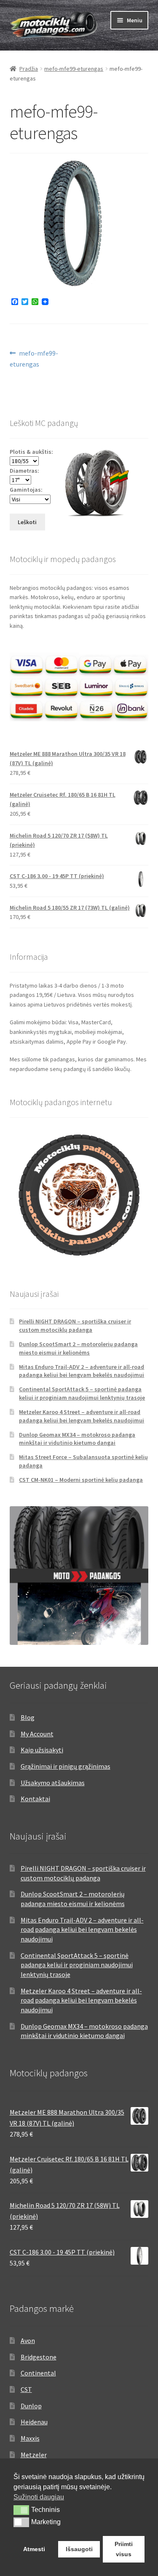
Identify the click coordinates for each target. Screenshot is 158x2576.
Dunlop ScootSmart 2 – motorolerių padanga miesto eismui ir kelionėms (78, 1348)
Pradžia (29, 69)
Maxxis (30, 2438)
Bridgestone (39, 2357)
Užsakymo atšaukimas (53, 1783)
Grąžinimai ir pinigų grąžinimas (66, 1766)
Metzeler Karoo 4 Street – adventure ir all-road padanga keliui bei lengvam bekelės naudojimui (82, 1416)
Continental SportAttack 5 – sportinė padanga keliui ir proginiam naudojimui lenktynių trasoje (82, 1393)
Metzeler (34, 2455)
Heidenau (34, 2422)
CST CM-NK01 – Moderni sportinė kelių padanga (81, 1480)
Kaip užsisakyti (42, 1750)
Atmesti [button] (34, 2549)
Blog (28, 1717)
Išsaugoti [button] (79, 2549)
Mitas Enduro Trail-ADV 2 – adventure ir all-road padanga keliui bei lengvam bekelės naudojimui (82, 1371)
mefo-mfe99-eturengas (74, 69)
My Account (37, 1734)
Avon (28, 2340)
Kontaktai (35, 1799)
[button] (21, 2510)
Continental (38, 2373)
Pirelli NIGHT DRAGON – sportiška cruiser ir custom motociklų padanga (75, 1325)
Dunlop (31, 2406)
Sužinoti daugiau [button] (39, 2497)
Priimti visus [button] (124, 2549)
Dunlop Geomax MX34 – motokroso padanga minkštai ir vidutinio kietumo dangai (77, 1439)
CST (26, 2389)
